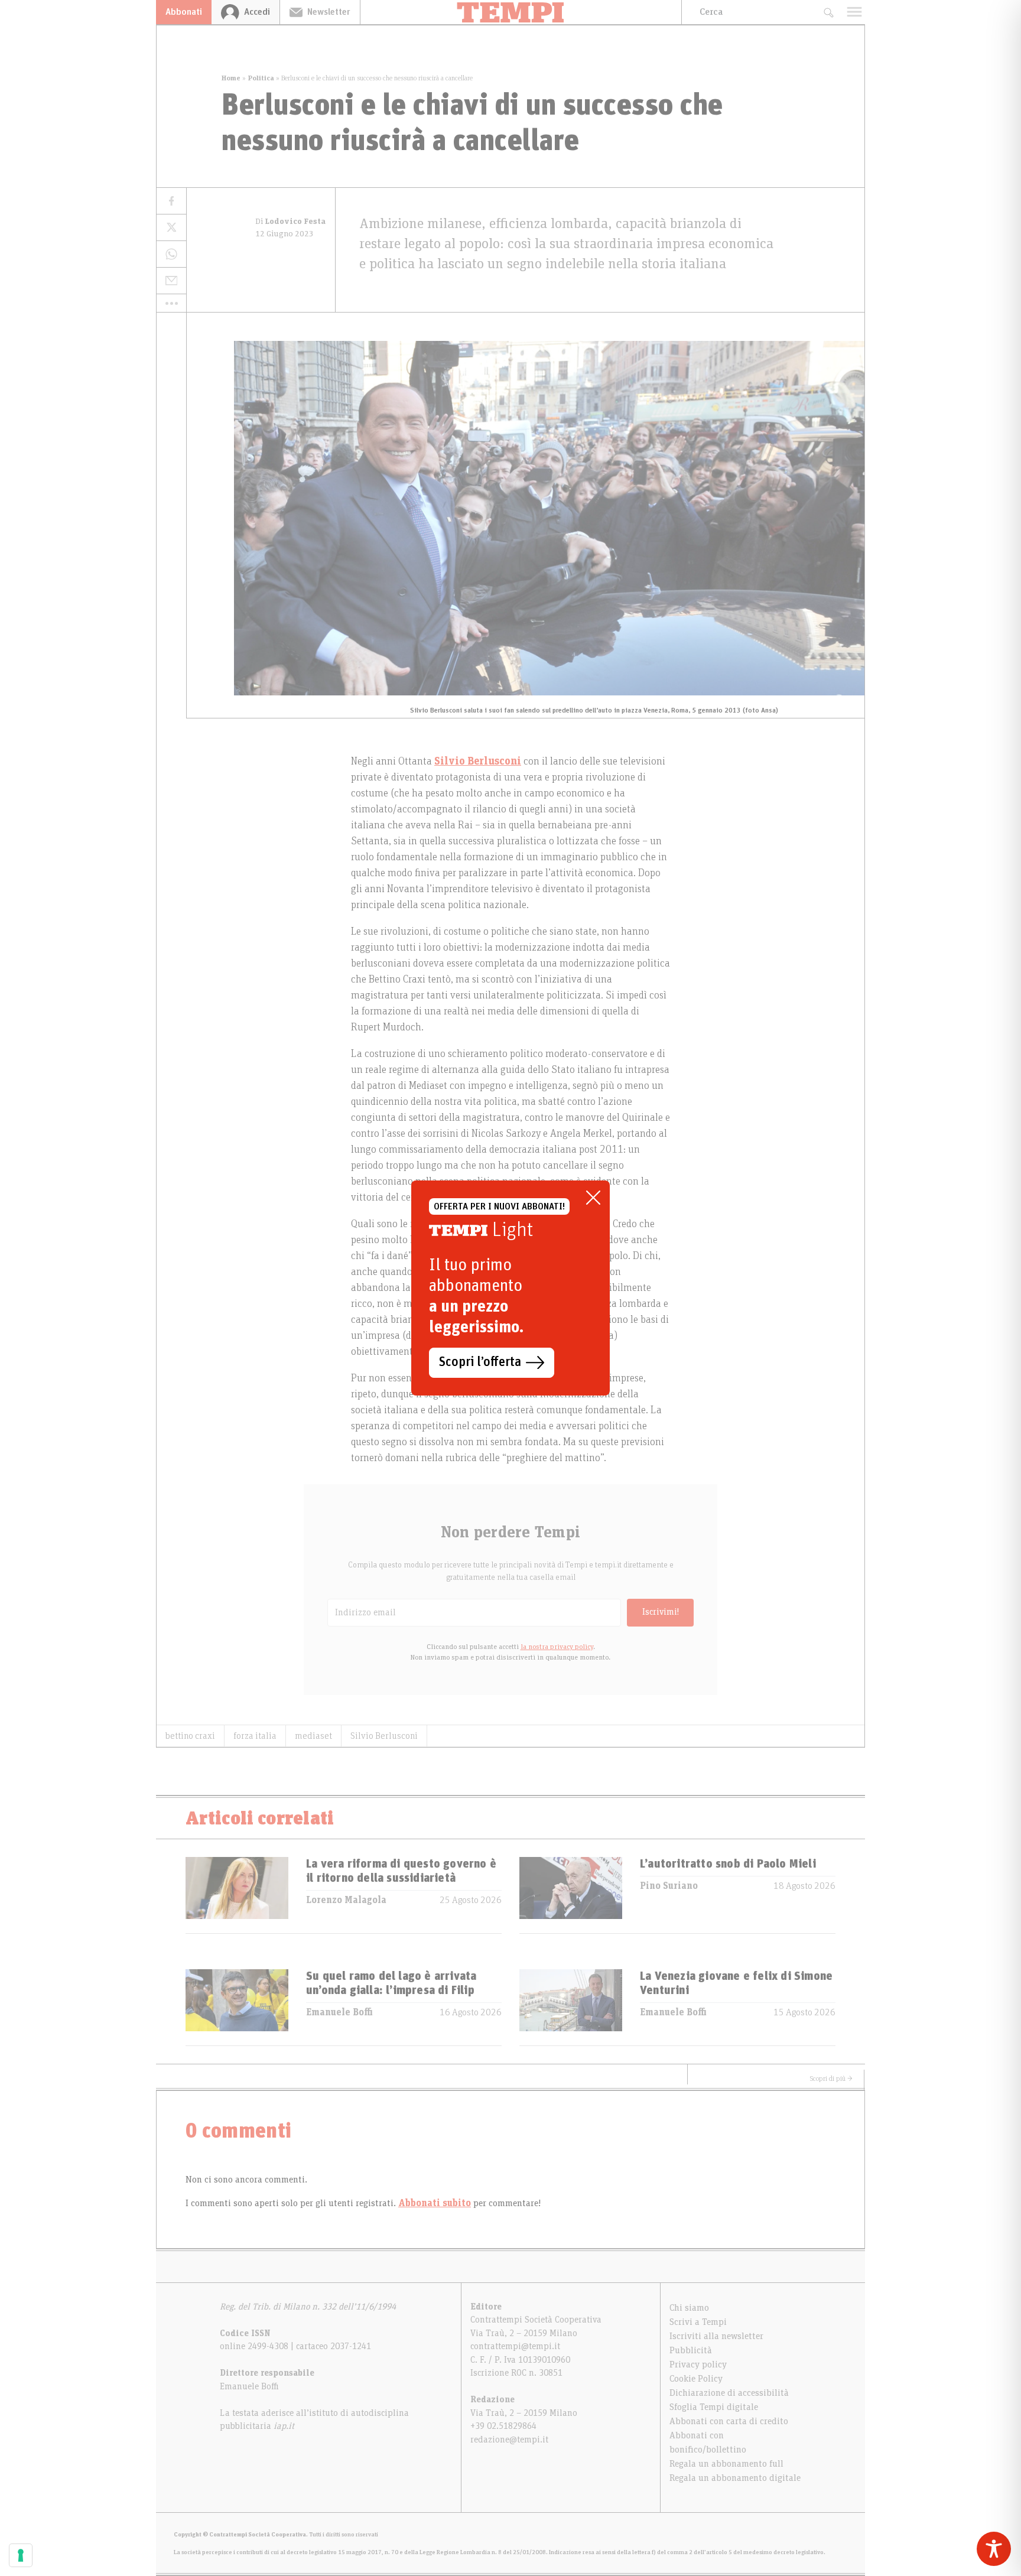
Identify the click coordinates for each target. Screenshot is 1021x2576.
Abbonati (184, 12)
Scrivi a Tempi (698, 2322)
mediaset (313, 1736)
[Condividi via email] (171, 281)
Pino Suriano (669, 1886)
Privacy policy (698, 2364)
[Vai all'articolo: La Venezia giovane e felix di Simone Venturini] (571, 2007)
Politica (261, 78)
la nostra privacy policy (557, 1647)
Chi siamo (689, 2308)
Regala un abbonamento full (726, 2464)
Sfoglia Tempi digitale (714, 2407)
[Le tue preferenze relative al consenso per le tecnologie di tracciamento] (21, 2555)
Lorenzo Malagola (346, 1900)
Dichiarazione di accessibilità (729, 2393)
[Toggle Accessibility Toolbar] (994, 2549)
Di (290, 222)
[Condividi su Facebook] (171, 201)
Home (231, 78)
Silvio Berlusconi (384, 1736)
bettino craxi (190, 1736)
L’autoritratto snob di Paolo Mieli (728, 1864)
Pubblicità (691, 2350)
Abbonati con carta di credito (729, 2421)
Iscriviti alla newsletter (716, 2336)
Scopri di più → (831, 2079)
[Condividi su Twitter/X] (171, 228)
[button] (171, 303)
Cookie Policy (696, 2379)
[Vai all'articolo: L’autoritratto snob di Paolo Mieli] (571, 1895)
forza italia (255, 1736)
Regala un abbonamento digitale (735, 2478)
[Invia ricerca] (828, 12)
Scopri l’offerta (480, 1362)
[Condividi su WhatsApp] (171, 254)
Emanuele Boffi (339, 2012)
